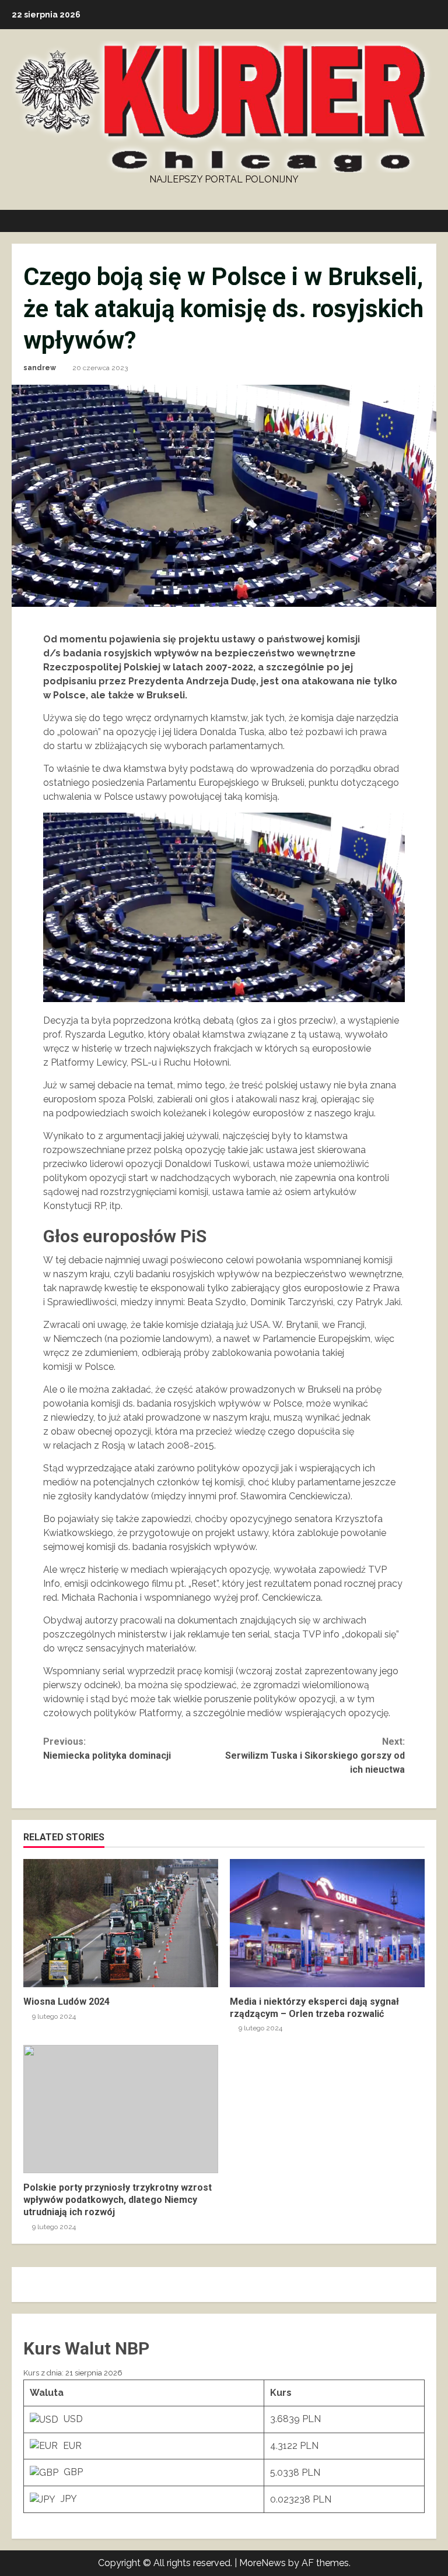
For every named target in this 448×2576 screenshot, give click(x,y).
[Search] (433, 221)
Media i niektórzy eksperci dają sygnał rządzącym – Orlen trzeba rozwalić (327, 1923)
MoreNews (262, 2563)
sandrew (40, 368)
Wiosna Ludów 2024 (121, 1923)
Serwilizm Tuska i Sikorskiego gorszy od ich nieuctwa (315, 1756)
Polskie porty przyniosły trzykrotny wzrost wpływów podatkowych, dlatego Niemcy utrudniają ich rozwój (121, 2109)
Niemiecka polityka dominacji (107, 1749)
